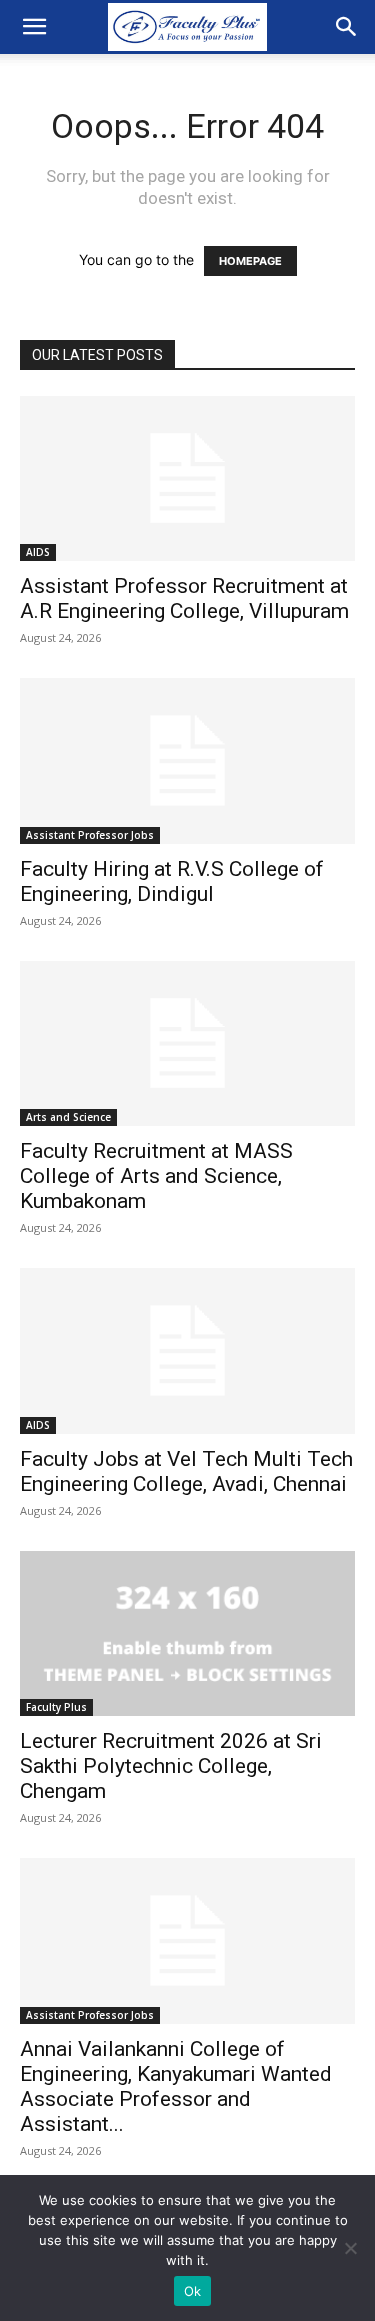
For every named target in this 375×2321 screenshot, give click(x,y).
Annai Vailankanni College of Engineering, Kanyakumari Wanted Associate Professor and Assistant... (176, 2086)
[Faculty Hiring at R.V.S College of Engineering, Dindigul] (187, 760)
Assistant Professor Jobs (90, 835)
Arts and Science (68, 1117)
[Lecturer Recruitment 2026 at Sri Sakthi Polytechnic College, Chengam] (187, 1633)
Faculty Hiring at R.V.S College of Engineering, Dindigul (172, 881)
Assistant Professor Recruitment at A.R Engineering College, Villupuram (184, 598)
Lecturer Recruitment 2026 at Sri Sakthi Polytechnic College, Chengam (171, 1766)
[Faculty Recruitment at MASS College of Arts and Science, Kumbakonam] (187, 1043)
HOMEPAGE (250, 261)
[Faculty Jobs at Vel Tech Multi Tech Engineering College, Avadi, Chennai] (187, 1350)
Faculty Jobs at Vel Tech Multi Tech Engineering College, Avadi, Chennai (186, 1471)
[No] (350, 2248)
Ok (193, 2291)
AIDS (38, 552)
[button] (34, 27)
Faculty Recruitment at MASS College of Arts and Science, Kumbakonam (156, 1176)
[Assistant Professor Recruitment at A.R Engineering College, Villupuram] (187, 478)
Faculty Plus (56, 1707)
